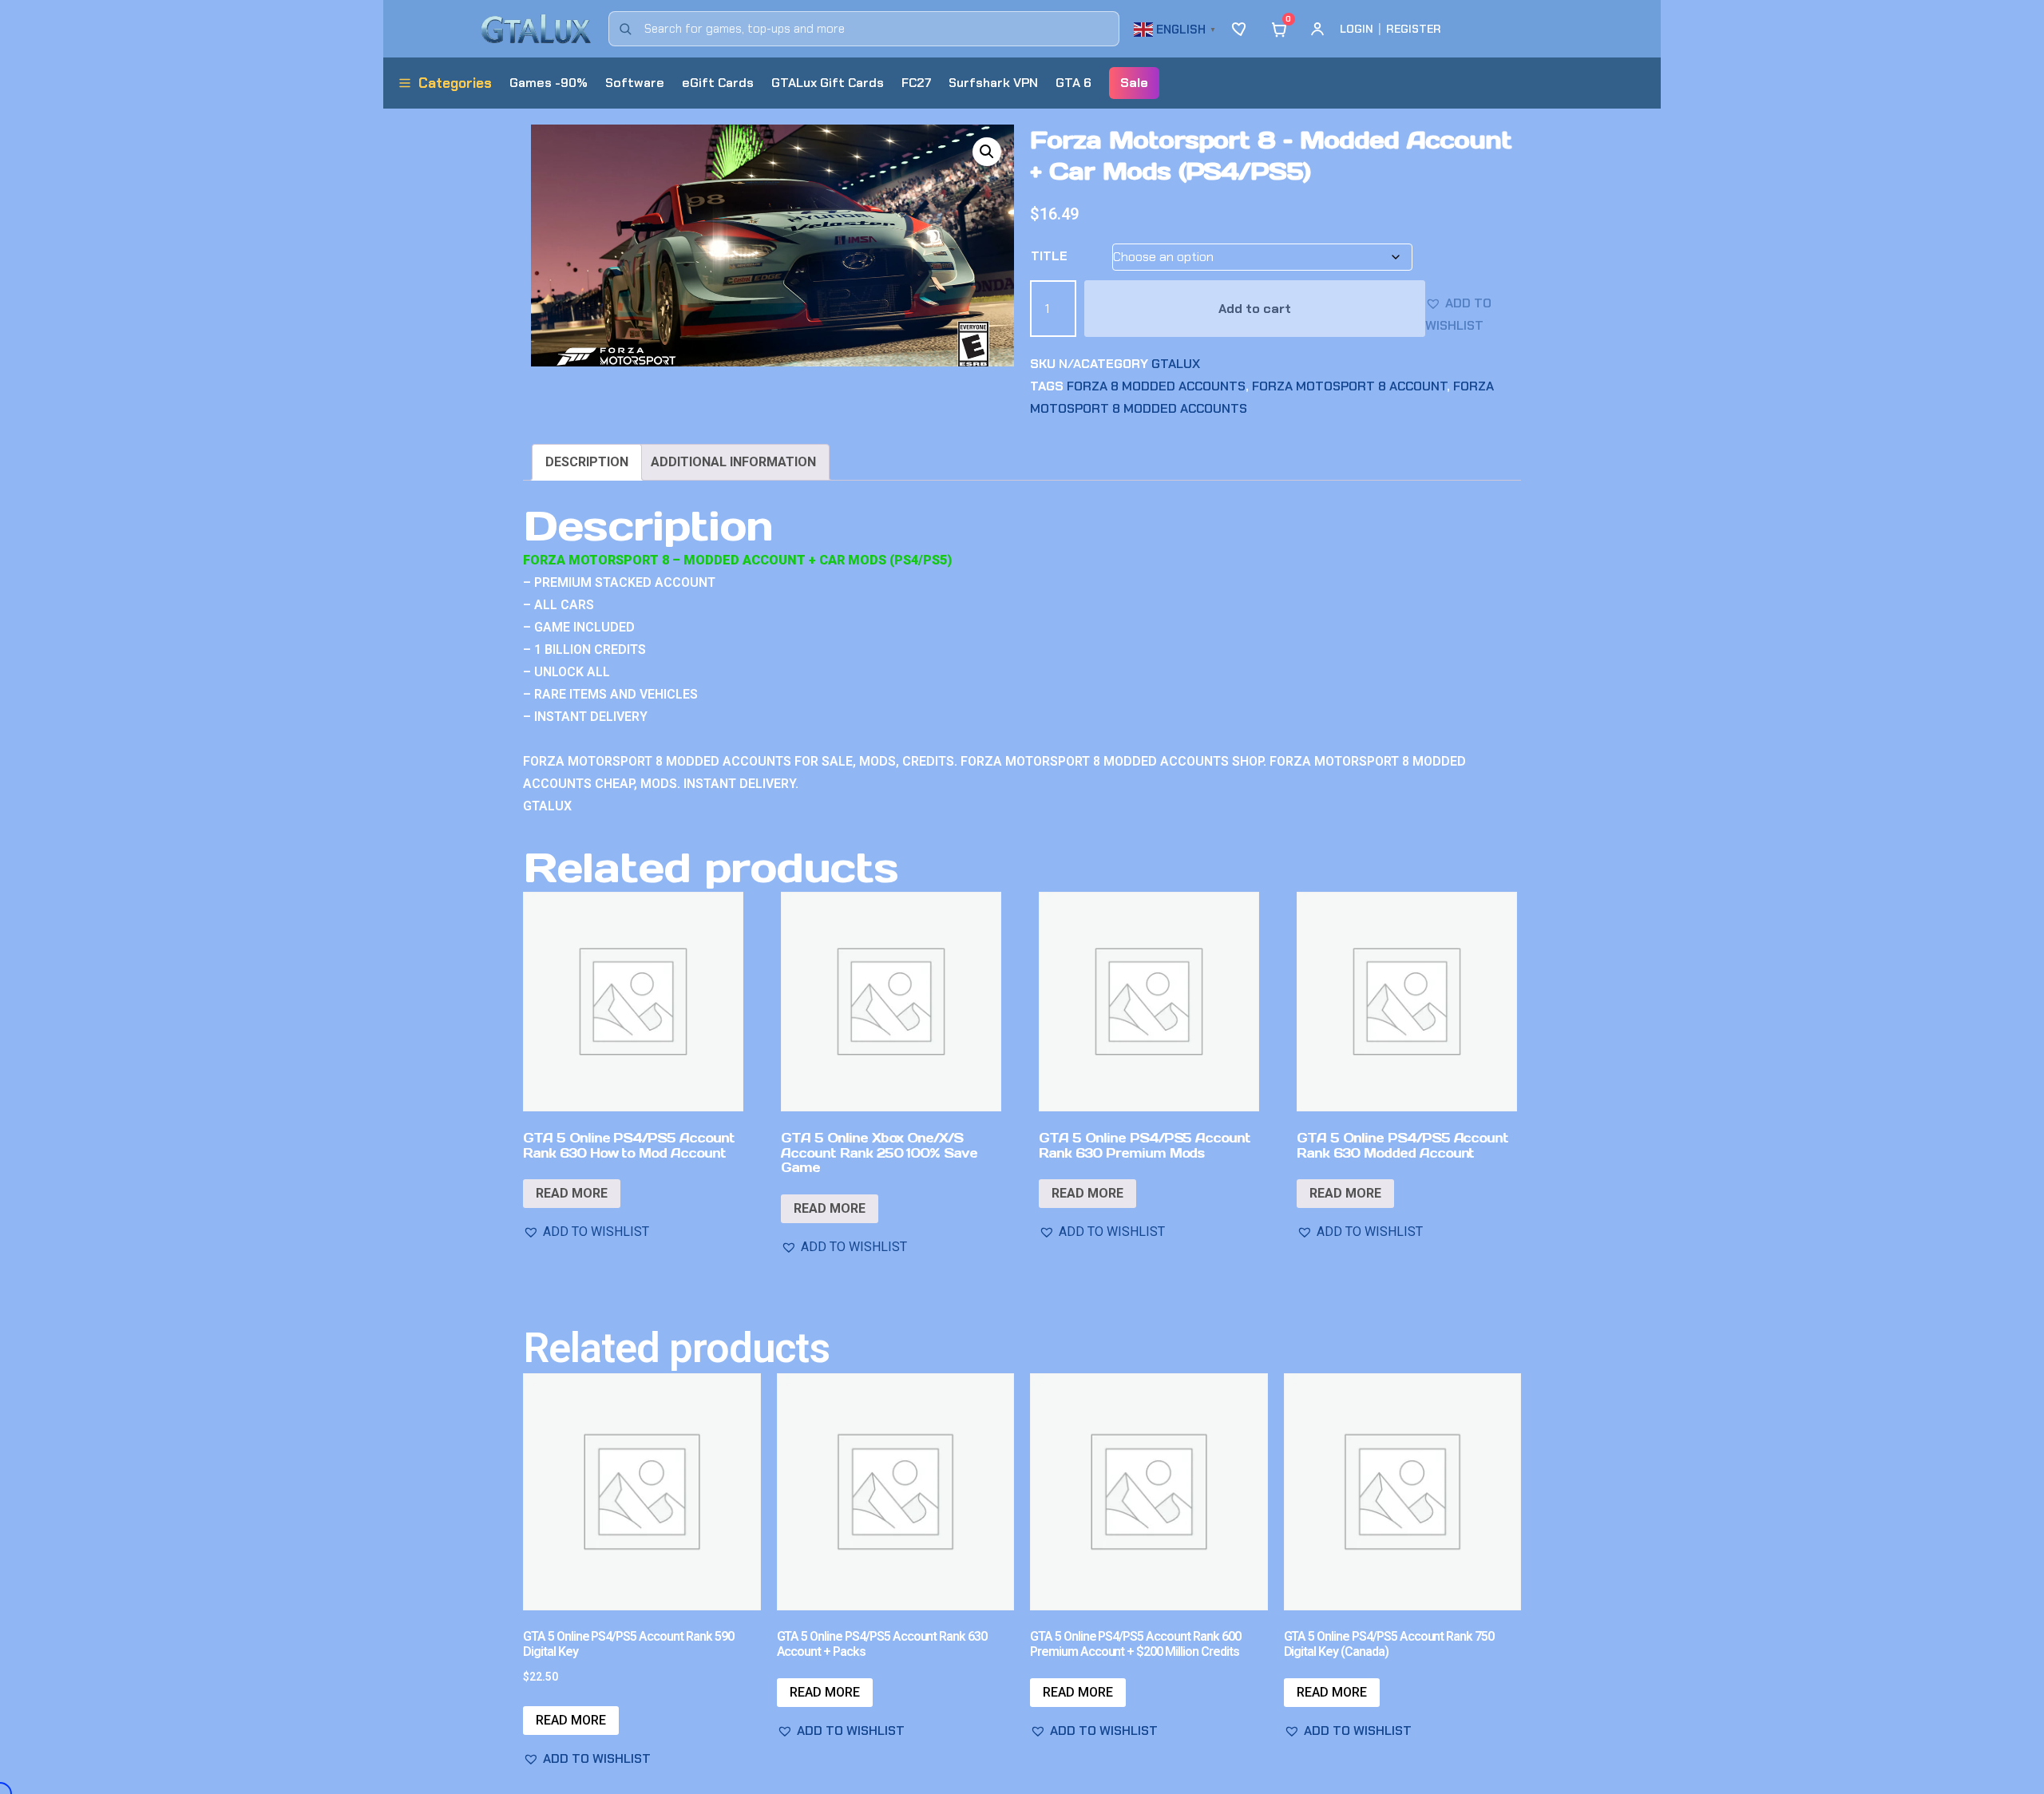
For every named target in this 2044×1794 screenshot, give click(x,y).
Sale (1134, 83)
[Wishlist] (1241, 29)
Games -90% (549, 83)
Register (1414, 29)
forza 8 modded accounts (1156, 386)
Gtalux (1176, 364)
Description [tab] (587, 462)
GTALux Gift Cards (828, 83)
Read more (572, 1193)
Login (1357, 29)
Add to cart (1255, 309)
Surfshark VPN (993, 83)
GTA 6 (1073, 83)
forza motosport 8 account (1349, 386)
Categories (455, 83)
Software (635, 83)
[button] (1177, 28)
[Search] (625, 29)
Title (1049, 256)
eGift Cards (718, 83)
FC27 (916, 83)
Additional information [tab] (733, 462)
